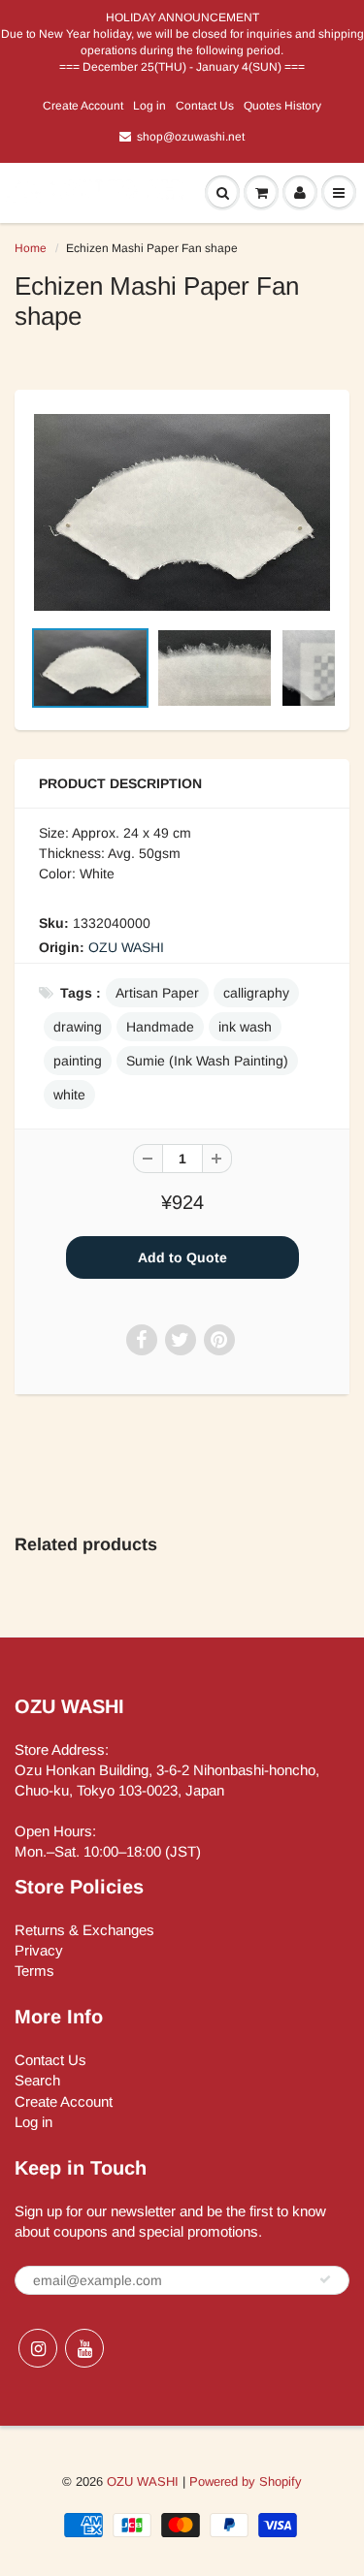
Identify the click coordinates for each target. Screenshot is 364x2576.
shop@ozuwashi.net (191, 137)
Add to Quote (182, 1257)
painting (78, 1061)
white (69, 1095)
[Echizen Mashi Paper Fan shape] (182, 512)
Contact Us (205, 106)
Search (37, 2080)
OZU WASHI (126, 947)
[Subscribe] (325, 2279)
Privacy (39, 1950)
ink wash (245, 1027)
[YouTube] (84, 2348)
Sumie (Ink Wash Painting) (207, 1061)
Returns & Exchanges (84, 1930)
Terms (34, 1971)
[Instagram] (38, 2348)
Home (31, 248)
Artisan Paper (157, 993)
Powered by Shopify (246, 2481)
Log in (149, 106)
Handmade (160, 1027)
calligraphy (256, 993)
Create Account (83, 106)
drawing (78, 1027)
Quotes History (282, 106)
